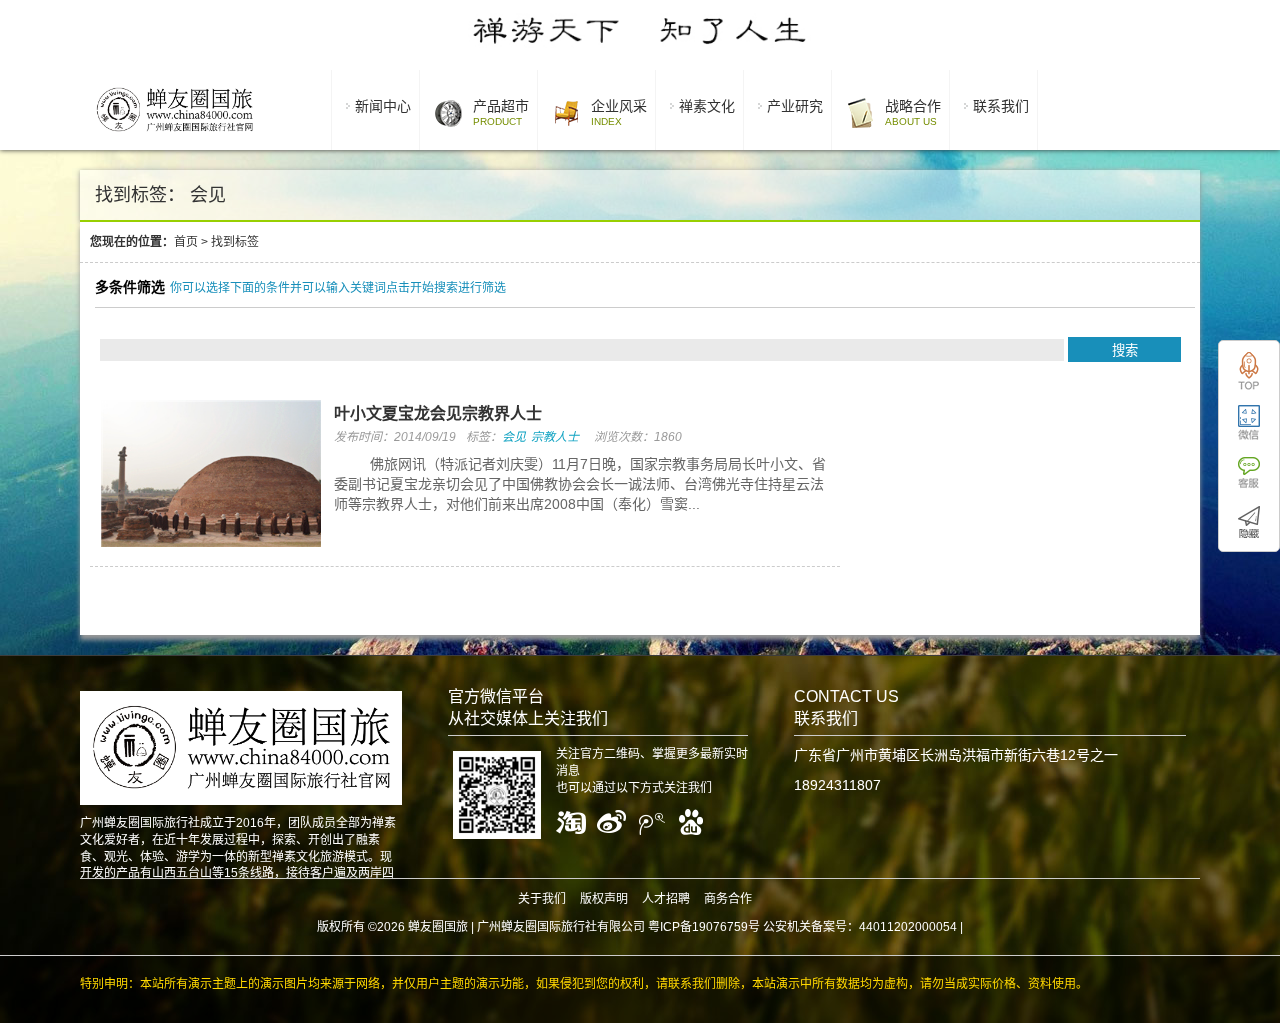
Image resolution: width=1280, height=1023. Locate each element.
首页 (186, 242)
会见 (514, 437)
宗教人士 (555, 437)
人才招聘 (666, 899)
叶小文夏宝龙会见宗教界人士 (438, 413)
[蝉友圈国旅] (174, 135)
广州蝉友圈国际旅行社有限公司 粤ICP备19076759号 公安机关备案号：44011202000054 (717, 927)
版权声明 (604, 899)
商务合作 (728, 899)
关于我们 (542, 899)
